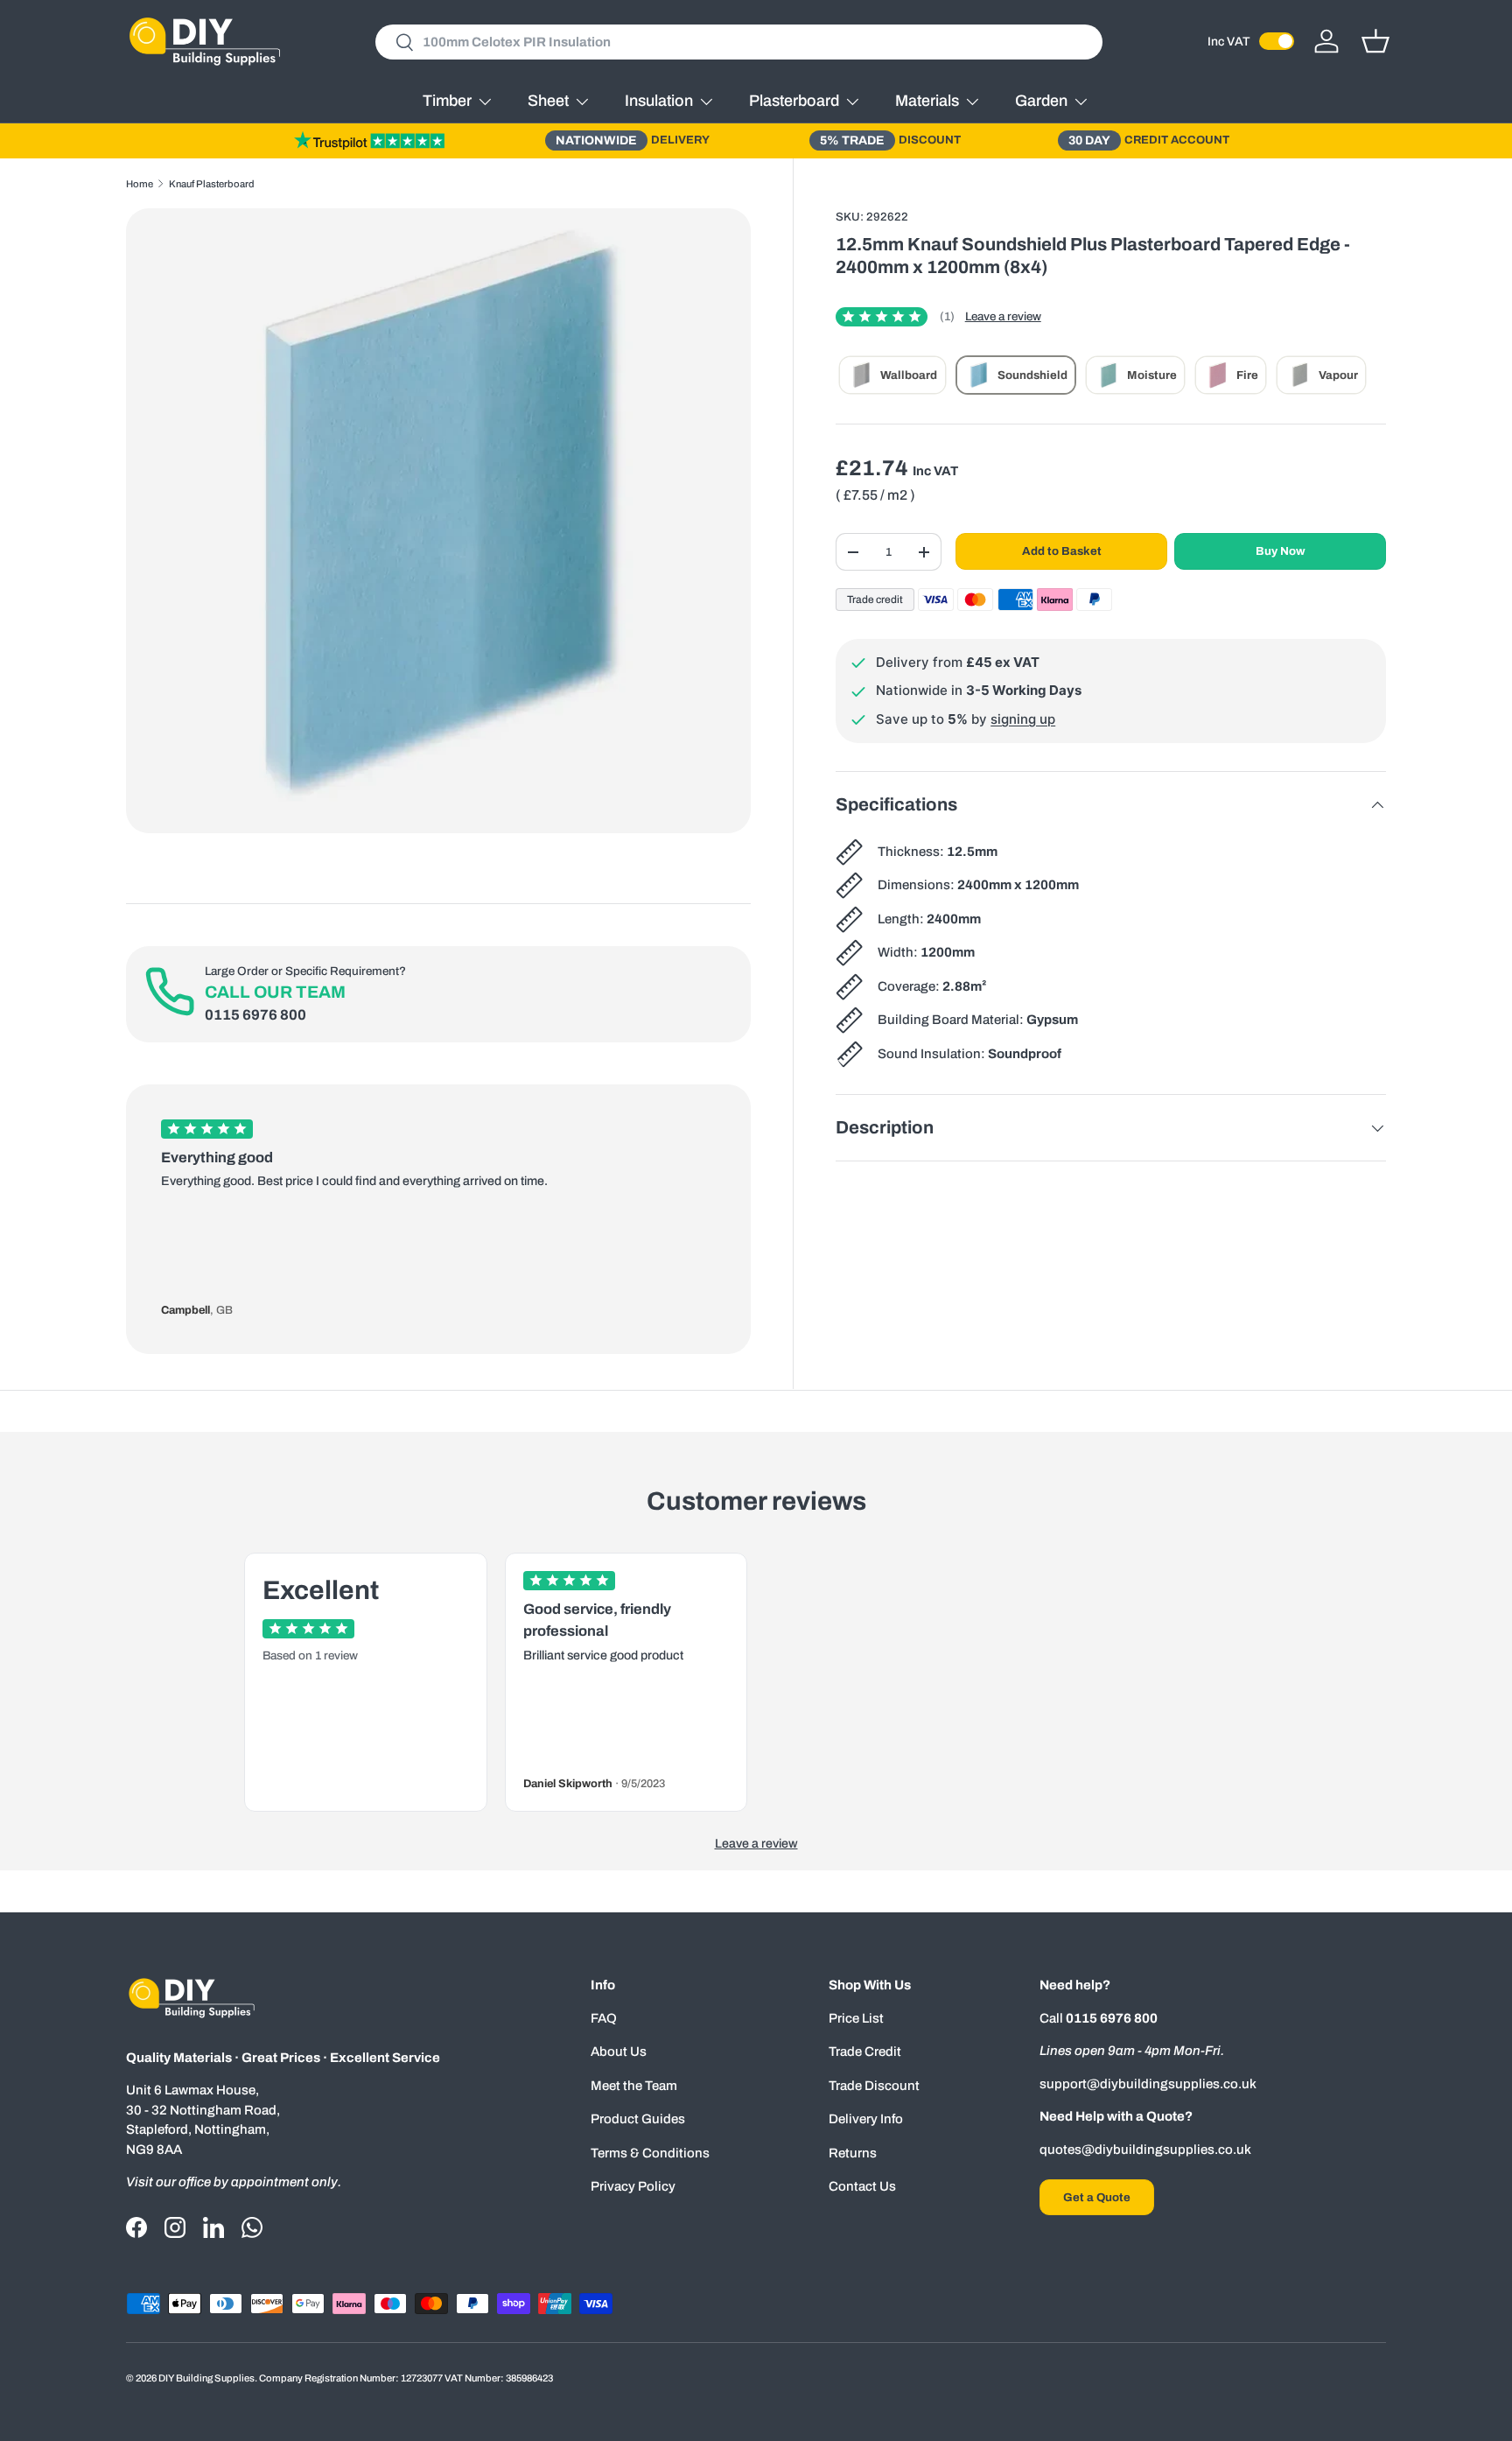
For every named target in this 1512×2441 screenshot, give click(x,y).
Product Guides (638, 2119)
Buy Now (1281, 551)
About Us (619, 2052)
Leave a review (1003, 316)
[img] (895, 317)
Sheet (548, 101)
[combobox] (739, 42)
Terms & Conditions (650, 2153)
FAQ (604, 2018)
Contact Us (862, 2186)
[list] (438, 521)
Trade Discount (874, 2086)
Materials (927, 101)
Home (140, 184)
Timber (447, 101)
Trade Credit (865, 2052)
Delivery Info (866, 2119)
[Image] (369, 140)
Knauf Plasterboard (212, 184)
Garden (1041, 101)
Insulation (659, 101)
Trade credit (875, 600)
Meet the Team (634, 2086)
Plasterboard (794, 101)
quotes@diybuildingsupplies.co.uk (1145, 2150)
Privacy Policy (633, 2186)
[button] (1375, 41)
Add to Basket (1062, 551)
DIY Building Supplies (206, 2378)
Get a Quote (1097, 2197)
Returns (853, 2153)
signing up (1023, 719)
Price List (856, 2018)
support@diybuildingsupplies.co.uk (1148, 2084)
